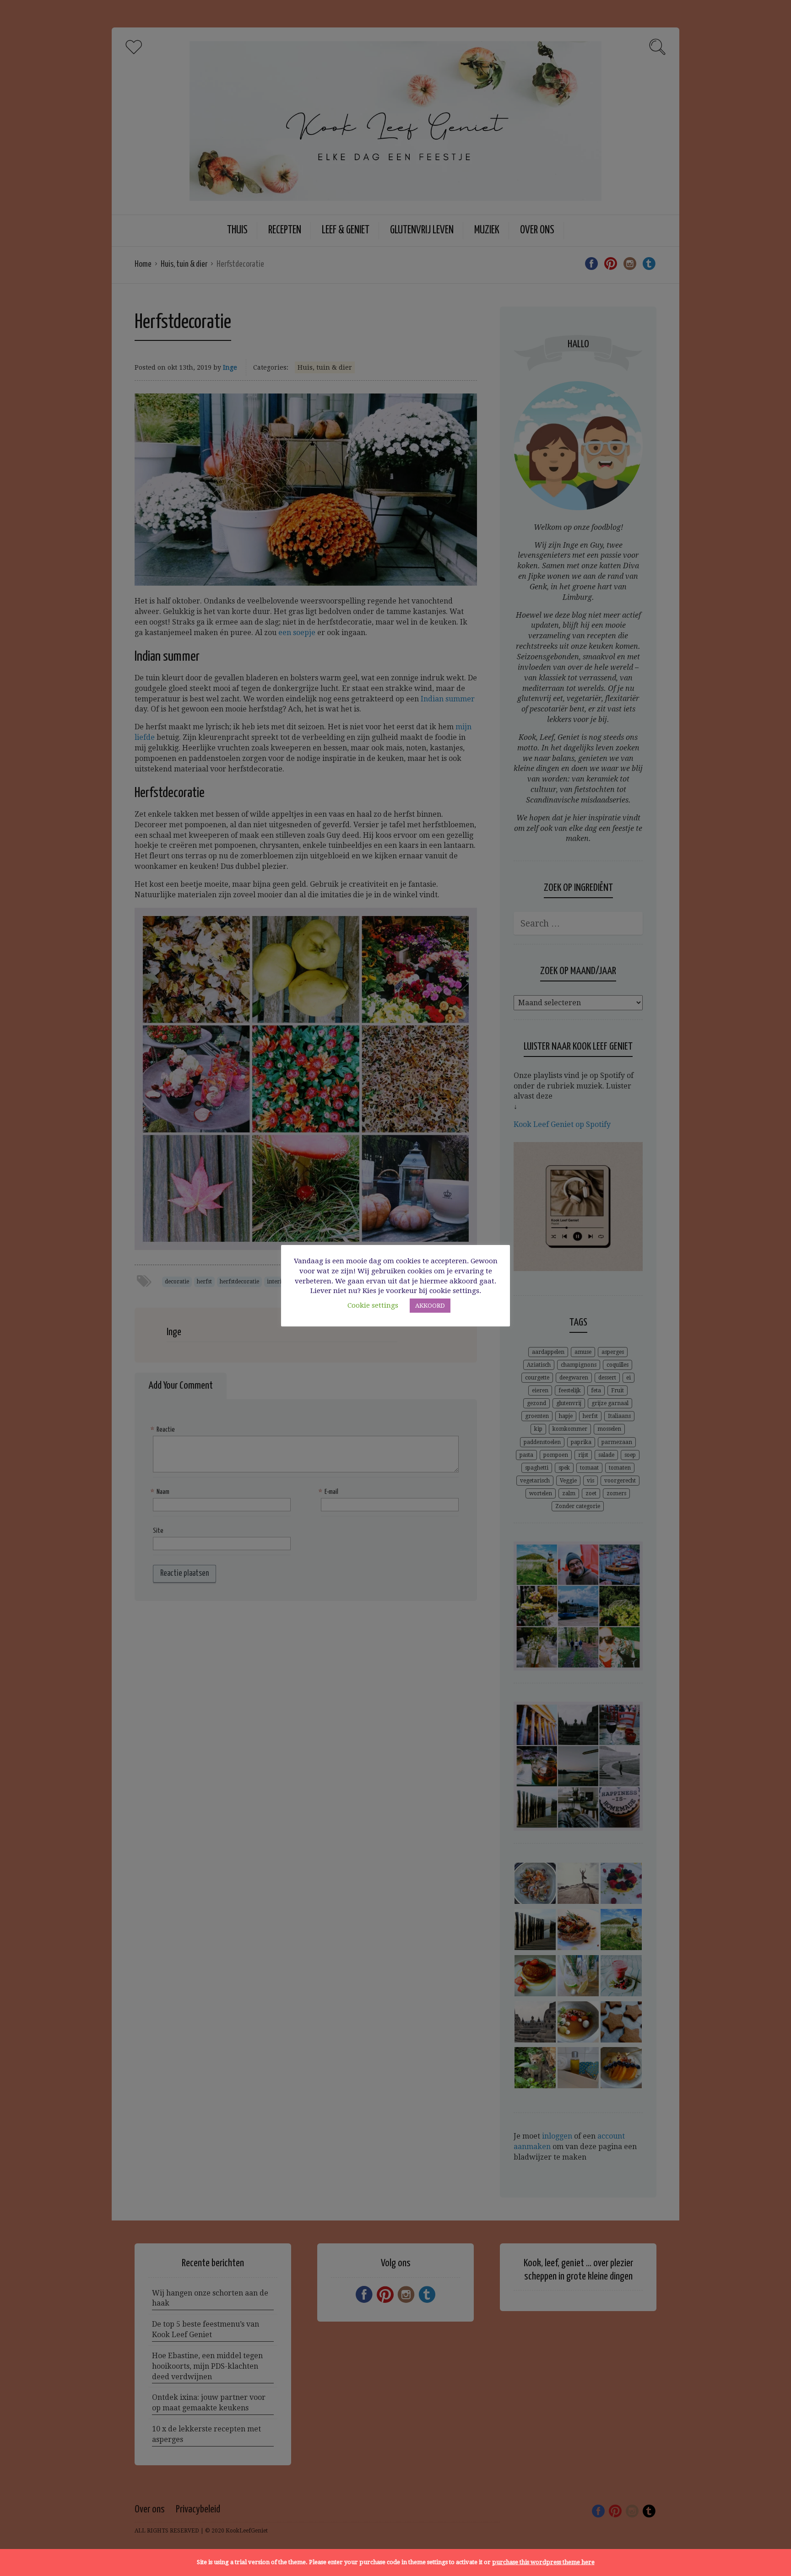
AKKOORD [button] (430, 1306)
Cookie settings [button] (373, 1305)
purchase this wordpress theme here (543, 2562)
